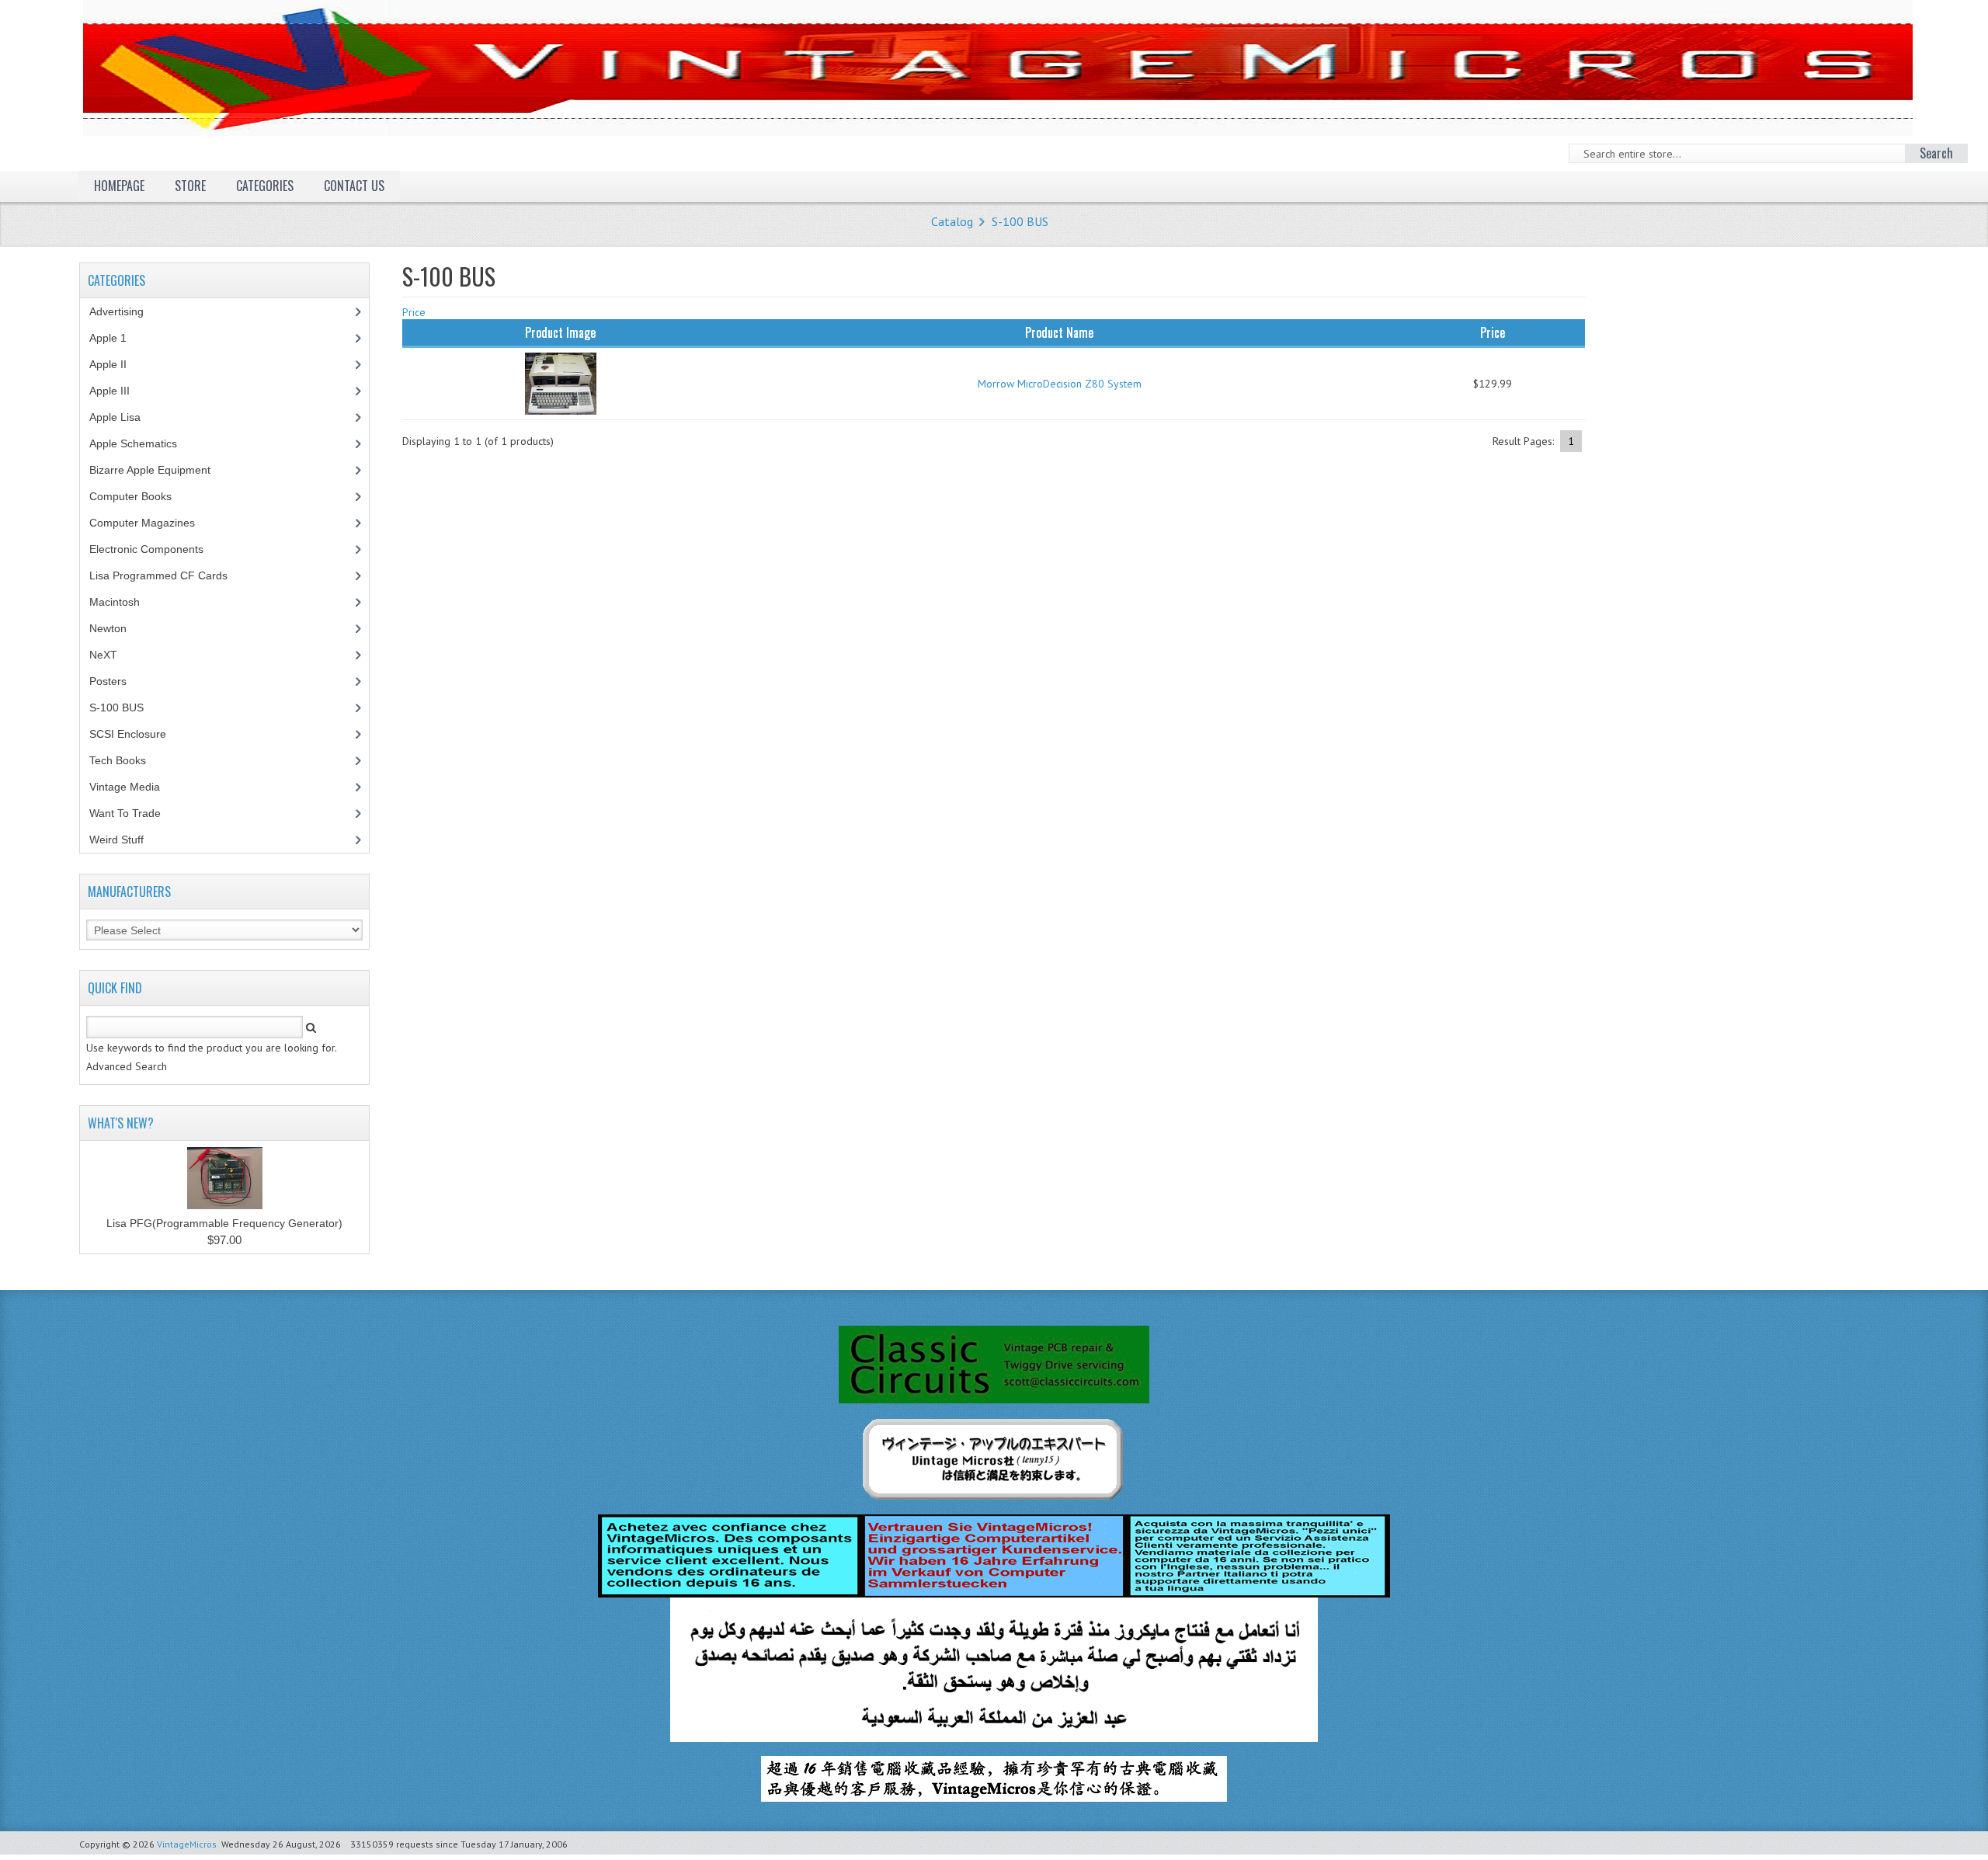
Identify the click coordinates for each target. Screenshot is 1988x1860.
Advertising (125, 311)
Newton (108, 628)
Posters (116, 681)
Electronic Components (155, 549)
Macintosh (123, 602)
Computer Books (142, 496)
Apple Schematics (142, 443)
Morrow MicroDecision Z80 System (1060, 384)
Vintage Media (133, 787)
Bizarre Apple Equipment (158, 470)
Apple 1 (116, 338)
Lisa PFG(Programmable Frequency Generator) (224, 1223)
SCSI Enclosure (136, 734)
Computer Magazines (154, 523)
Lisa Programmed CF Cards (167, 575)
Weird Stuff (125, 840)
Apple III (118, 391)
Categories (265, 186)
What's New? (121, 1123)
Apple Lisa (127, 417)
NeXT (103, 655)
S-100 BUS (1020, 221)
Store (190, 186)
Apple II (116, 364)
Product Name (1059, 332)
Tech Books (129, 760)
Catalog (952, 221)
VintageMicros (187, 1844)
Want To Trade (125, 813)
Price (414, 312)
